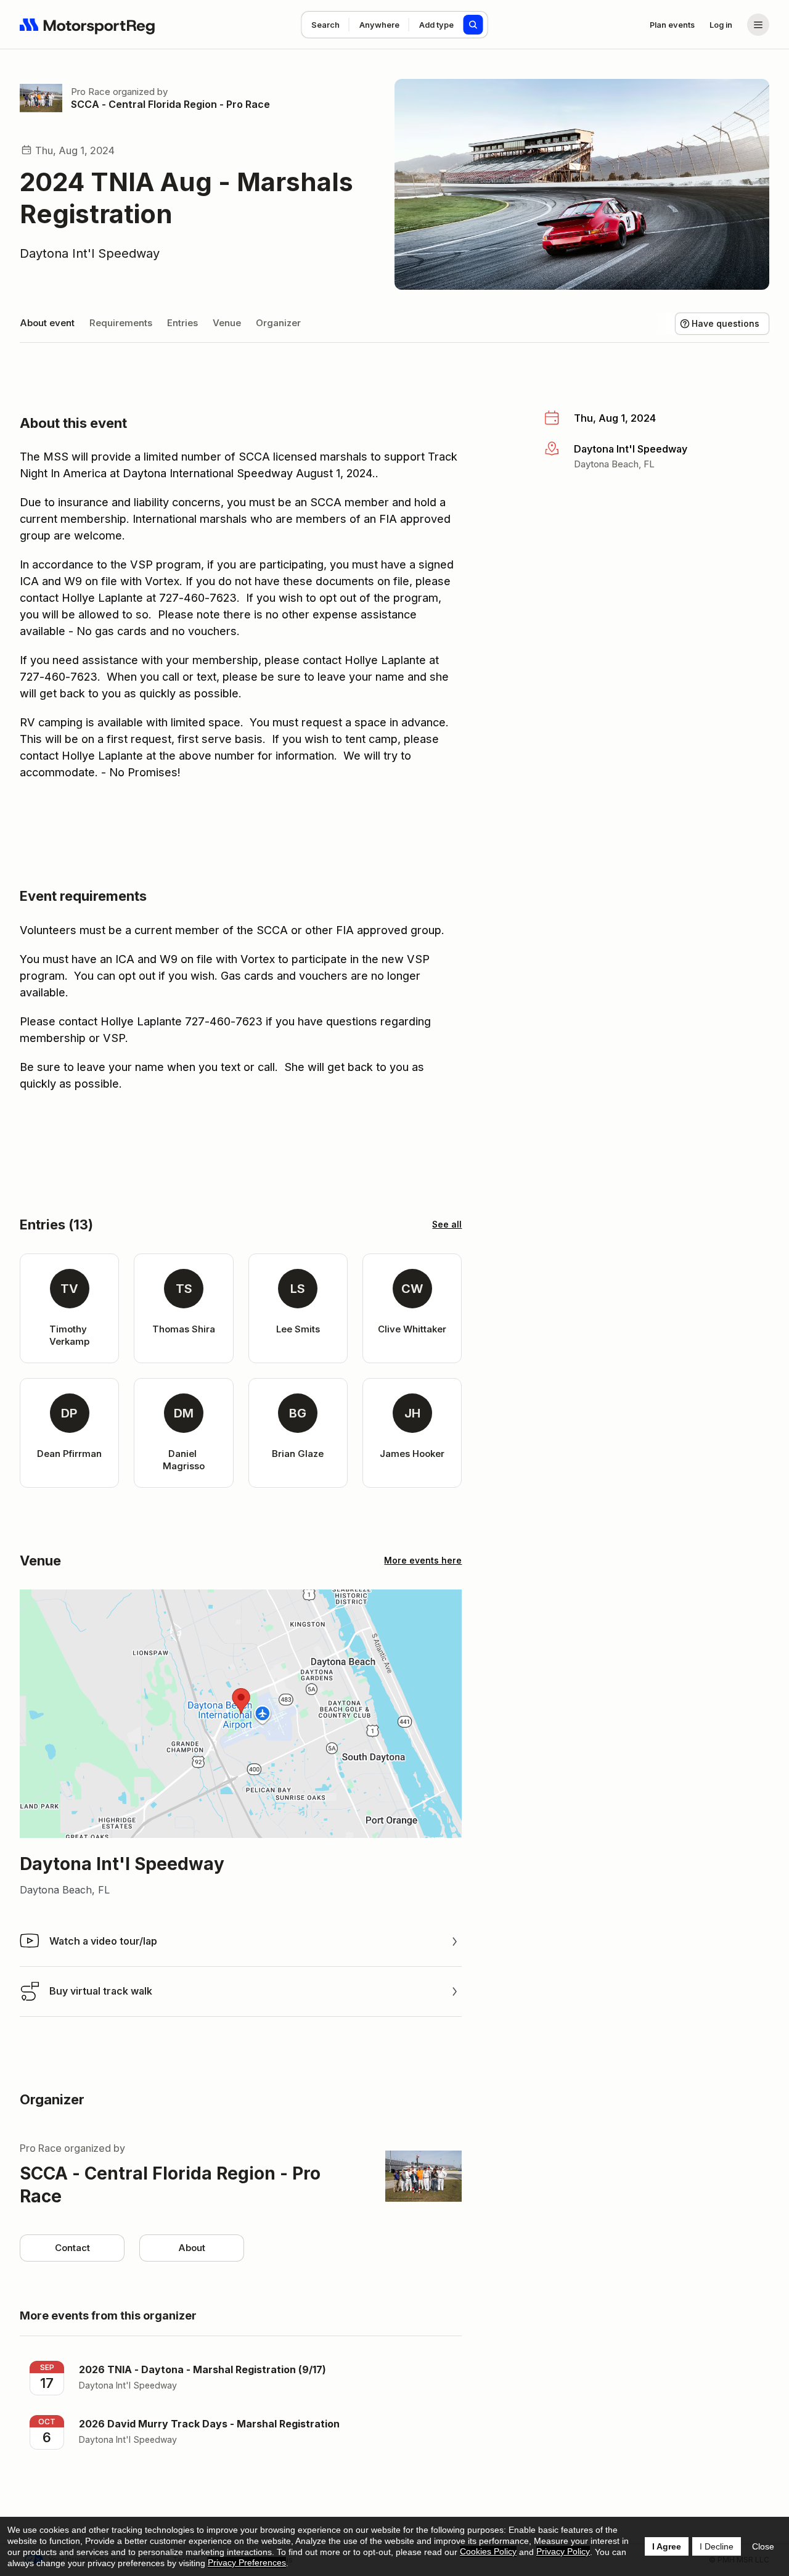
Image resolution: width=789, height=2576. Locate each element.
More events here (423, 1560)
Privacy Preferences (247, 2562)
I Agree (667, 2546)
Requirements (121, 323)
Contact (72, 2248)
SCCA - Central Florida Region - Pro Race (170, 104)
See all (447, 1224)
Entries (182, 323)
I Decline (717, 2546)
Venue (227, 323)
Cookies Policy (488, 2551)
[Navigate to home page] (88, 25)
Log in (721, 25)
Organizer (278, 323)
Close (763, 2546)
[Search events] (473, 25)
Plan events (672, 25)
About (192, 2248)
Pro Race (91, 92)
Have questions (726, 323)
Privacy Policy (563, 2551)
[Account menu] (758, 25)
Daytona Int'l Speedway (90, 253)
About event (47, 323)
